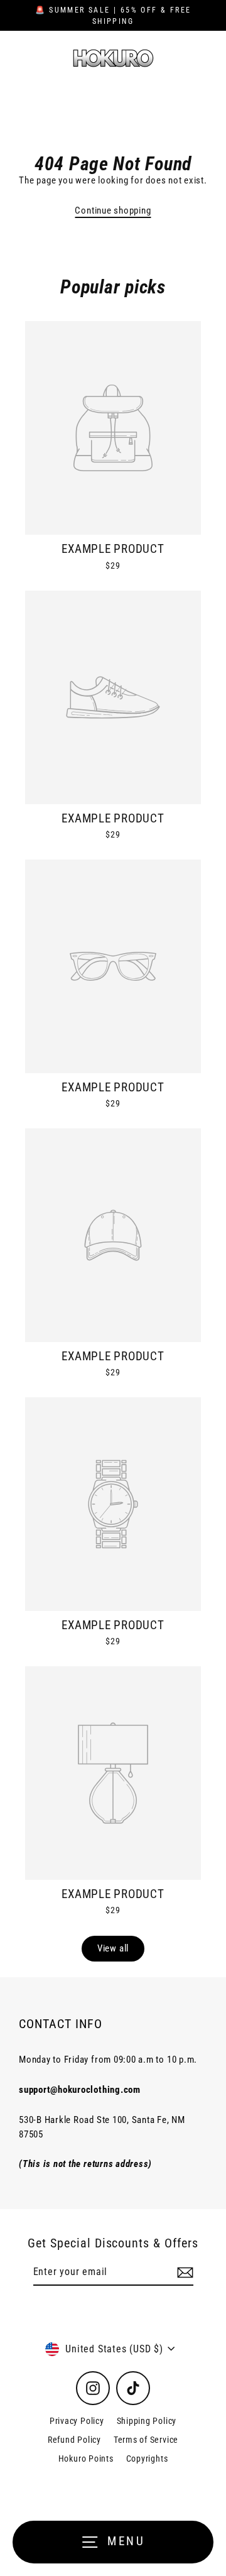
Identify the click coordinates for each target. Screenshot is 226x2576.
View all (113, 1948)
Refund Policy (74, 2440)
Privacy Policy (77, 2421)
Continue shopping (113, 210)
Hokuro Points (86, 2459)
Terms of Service (146, 2440)
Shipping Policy (147, 2421)
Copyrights (147, 2459)
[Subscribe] (183, 2273)
